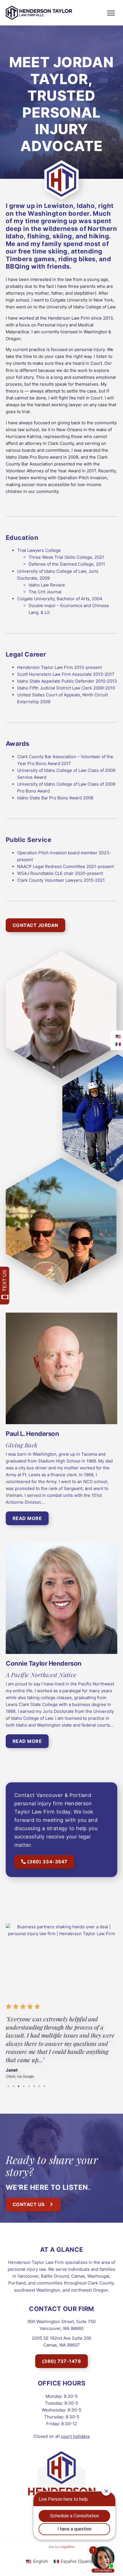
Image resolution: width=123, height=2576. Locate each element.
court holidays (75, 2436)
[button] (111, 13)
